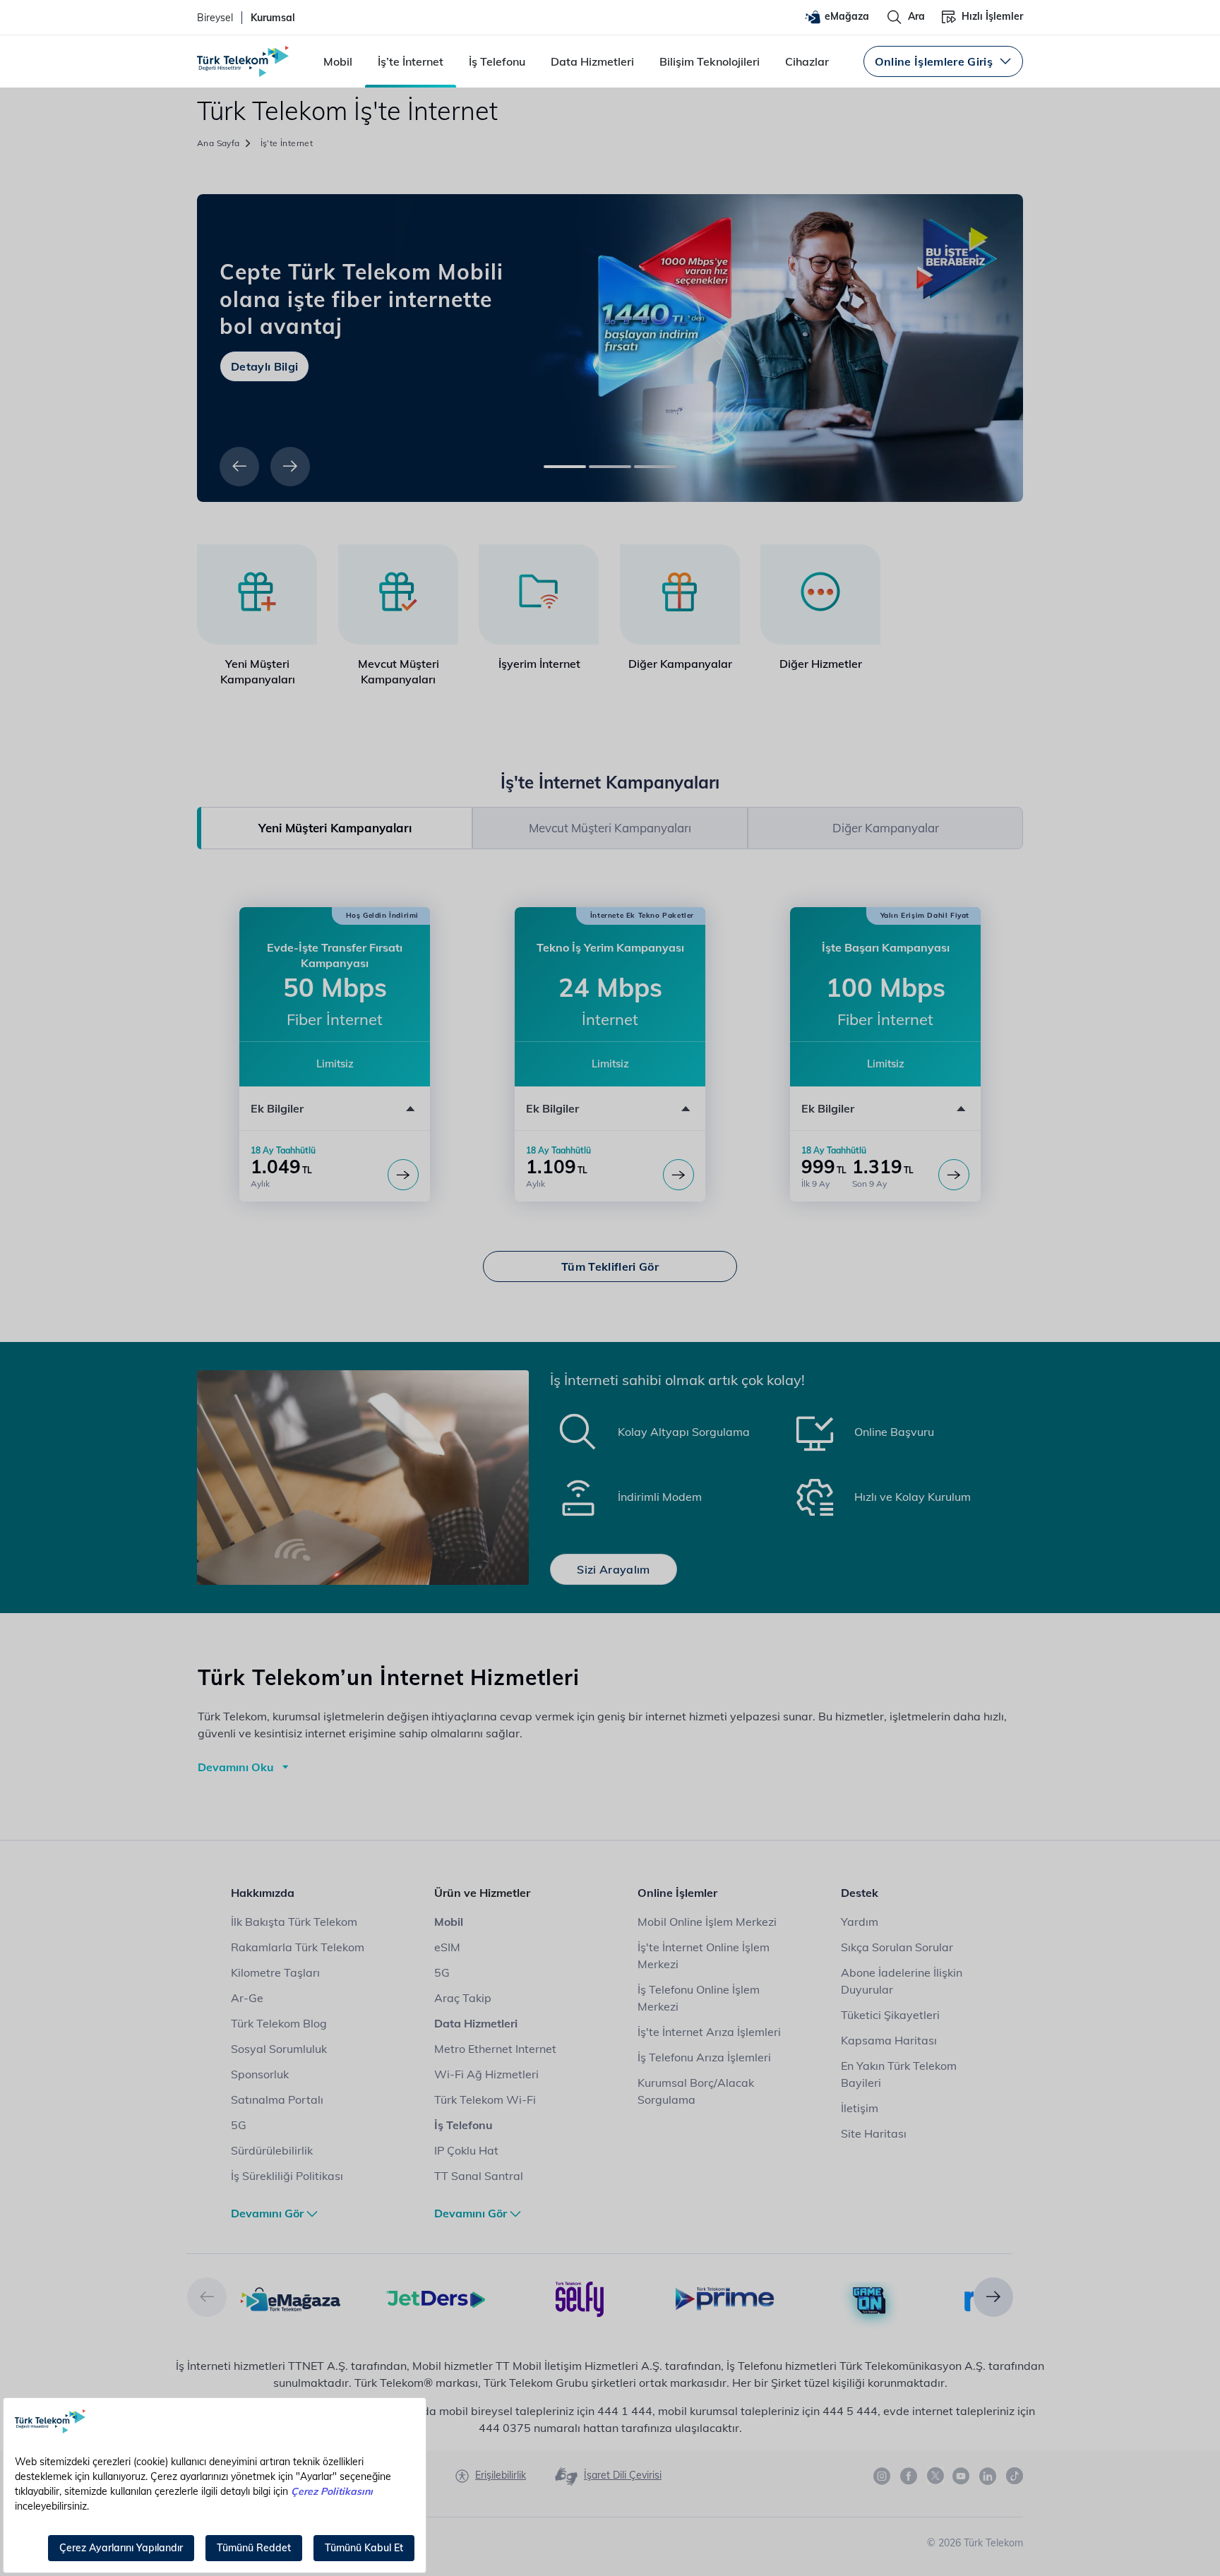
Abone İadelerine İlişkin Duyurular (902, 1981)
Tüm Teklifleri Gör (610, 1266)
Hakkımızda (263, 1893)
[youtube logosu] (962, 2476)
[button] (239, 467)
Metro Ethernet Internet (495, 2049)
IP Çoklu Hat (466, 2150)
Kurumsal (273, 18)
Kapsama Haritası (889, 2040)
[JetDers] (435, 2298)
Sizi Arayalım (613, 1569)
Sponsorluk (260, 2074)
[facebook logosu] (909, 2476)
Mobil (338, 61)
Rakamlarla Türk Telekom (298, 1947)
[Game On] (869, 2301)
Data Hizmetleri (592, 61)
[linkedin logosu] (988, 2476)
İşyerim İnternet (539, 664)
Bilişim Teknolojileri (710, 61)
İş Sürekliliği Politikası (287, 2176)
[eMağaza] (291, 2298)
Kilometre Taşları (275, 1972)
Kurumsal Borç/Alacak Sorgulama (696, 2091)
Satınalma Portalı (277, 2099)
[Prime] (725, 2298)
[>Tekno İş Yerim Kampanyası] (678, 1175)
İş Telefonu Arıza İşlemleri (704, 2057)
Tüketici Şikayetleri (890, 2015)
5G (239, 2125)
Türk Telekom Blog (279, 2023)
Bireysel (215, 18)
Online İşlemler (677, 1893)
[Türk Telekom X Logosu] (935, 2476)
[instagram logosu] (883, 2476)
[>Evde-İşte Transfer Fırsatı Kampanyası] (403, 1175)
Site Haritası (874, 2133)
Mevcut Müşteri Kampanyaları (399, 671)
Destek (860, 1893)
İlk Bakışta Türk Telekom (294, 1922)
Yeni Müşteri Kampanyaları (258, 671)
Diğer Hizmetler (821, 664)
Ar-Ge (247, 1998)
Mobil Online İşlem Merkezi (707, 1922)
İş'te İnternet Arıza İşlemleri (709, 2032)
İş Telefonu (497, 61)
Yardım (860, 1922)
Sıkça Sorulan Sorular (897, 1947)
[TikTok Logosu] (1015, 2476)
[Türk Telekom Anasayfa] (243, 61)
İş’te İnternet (411, 61)
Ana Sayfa (219, 143)
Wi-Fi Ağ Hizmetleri (486, 2074)
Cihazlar (807, 61)
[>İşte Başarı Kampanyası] (954, 1175)
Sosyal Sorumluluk (279, 2049)
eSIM (447, 1947)
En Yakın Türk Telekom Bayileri (899, 2074)
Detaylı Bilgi (264, 366)
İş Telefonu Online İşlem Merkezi (699, 1998)
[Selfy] (580, 2298)
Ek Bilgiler (277, 1108)
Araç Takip (463, 1998)
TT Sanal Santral (479, 2176)
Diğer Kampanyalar (680, 664)
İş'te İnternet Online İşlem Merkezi (704, 1955)
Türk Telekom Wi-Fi (485, 2099)
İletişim (860, 2108)
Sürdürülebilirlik (272, 2150)
